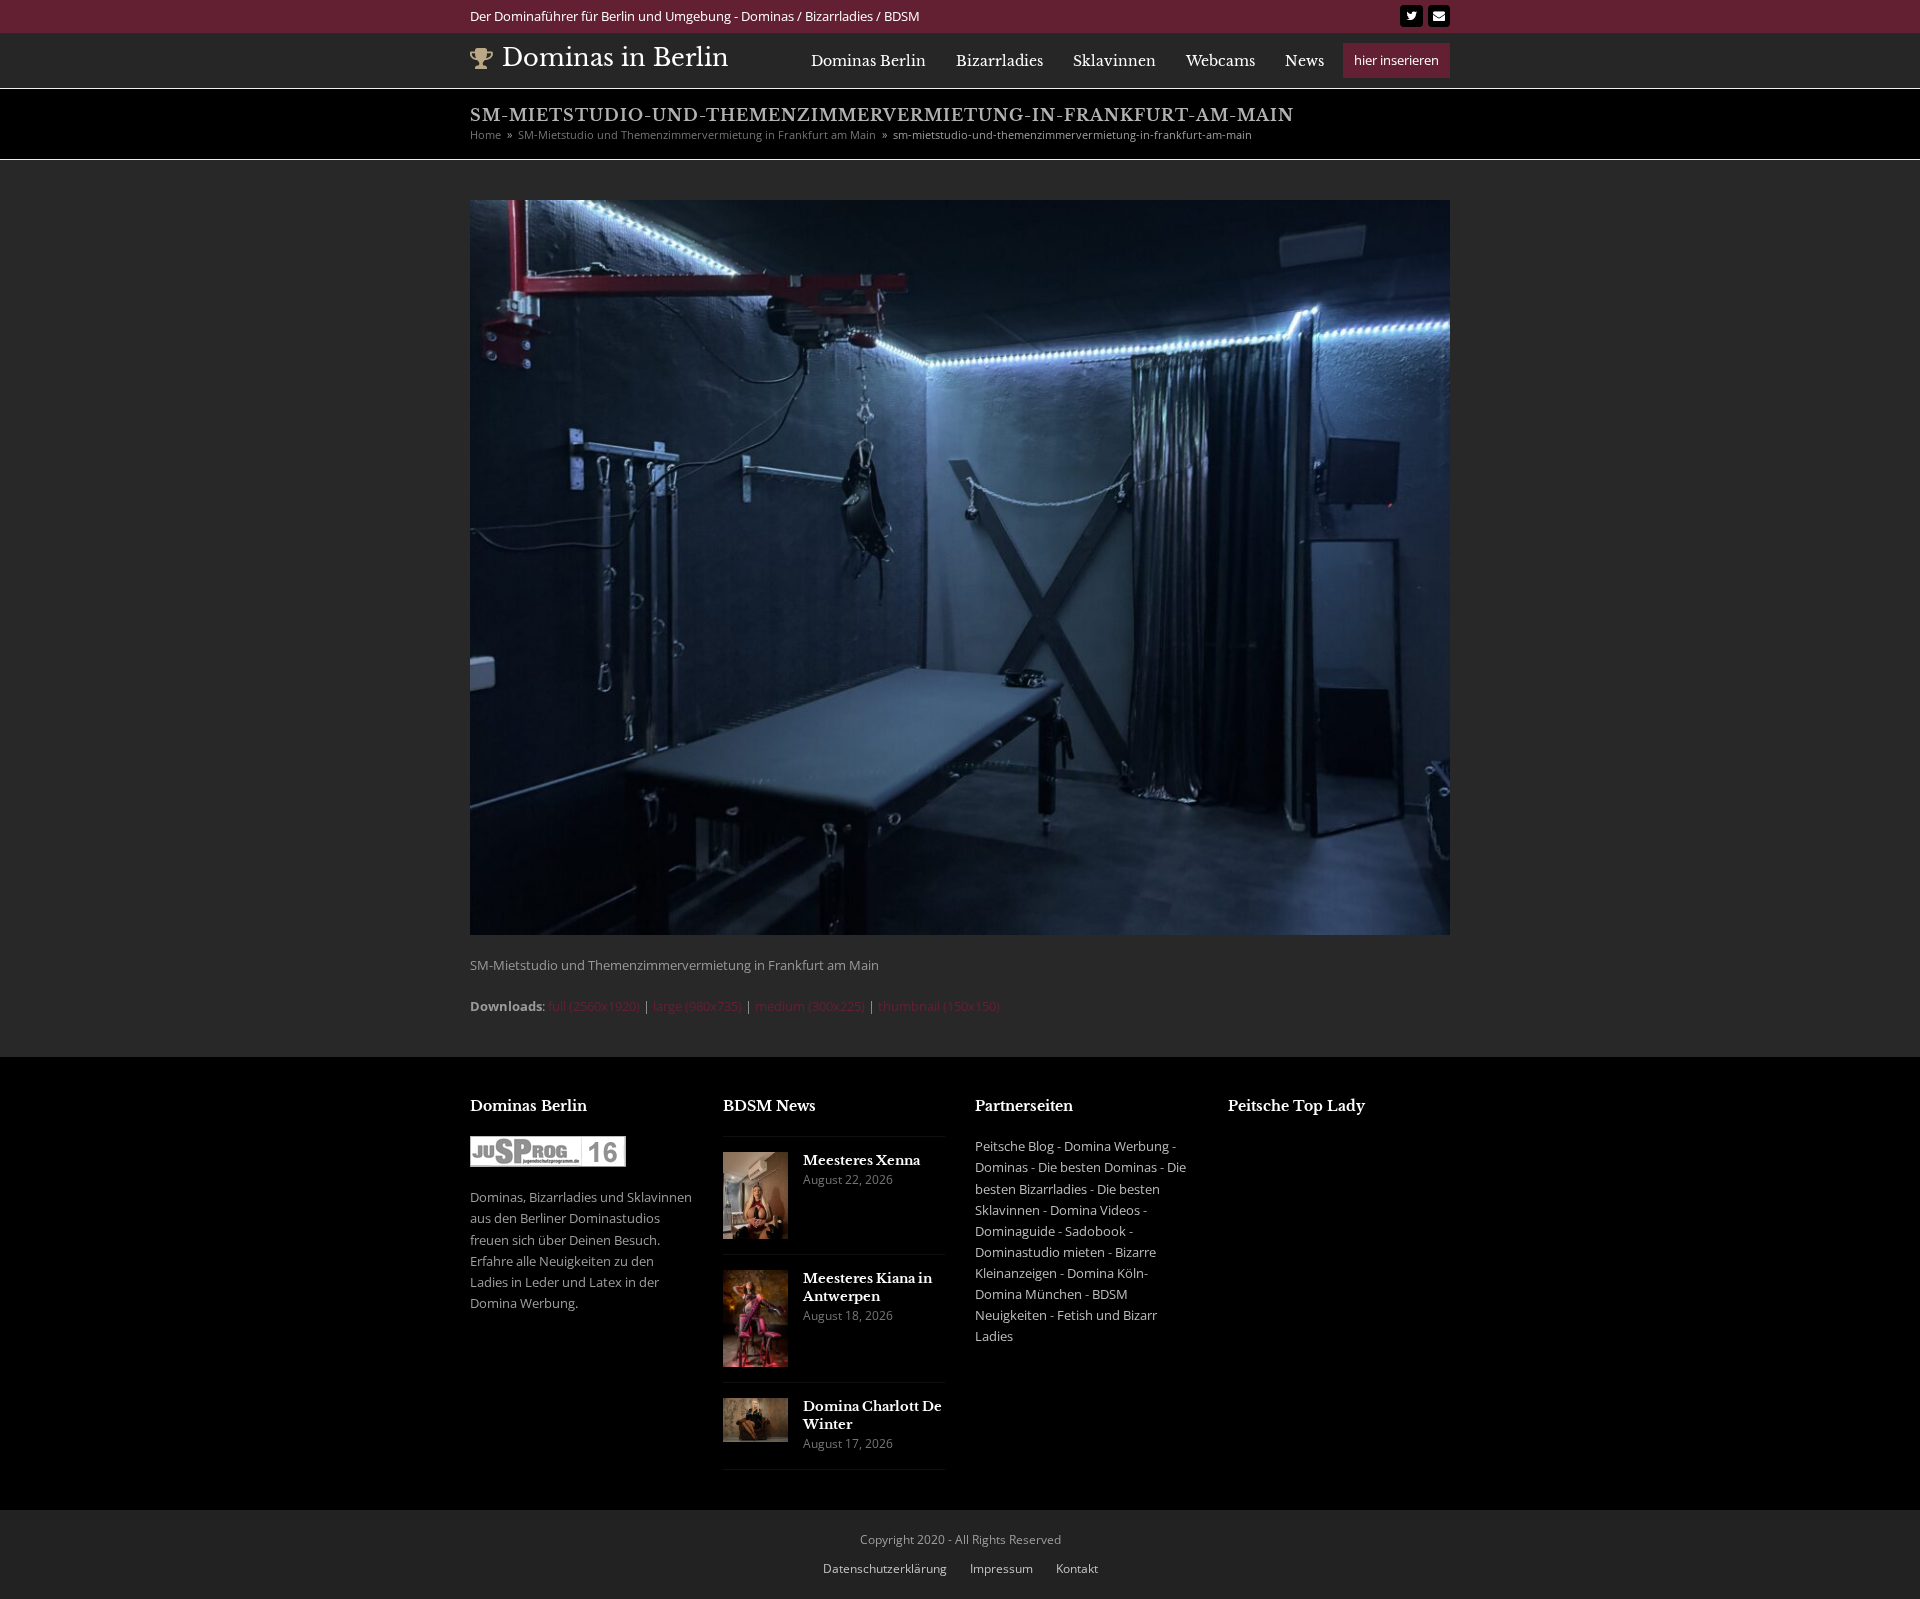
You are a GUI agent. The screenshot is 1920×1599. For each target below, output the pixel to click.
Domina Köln (1105, 1273)
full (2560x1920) (594, 1006)
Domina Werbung (1116, 1146)
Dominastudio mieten (1040, 1252)
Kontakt (1077, 1568)
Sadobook (1095, 1231)
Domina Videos (1095, 1210)
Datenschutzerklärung (885, 1568)
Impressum (1001, 1568)
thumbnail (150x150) (939, 1006)
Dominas (1001, 1167)
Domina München (1028, 1294)
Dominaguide (1015, 1231)
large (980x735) (697, 1006)
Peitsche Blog (1014, 1146)
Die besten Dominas (1097, 1167)
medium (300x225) (810, 1006)
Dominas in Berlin (615, 57)
